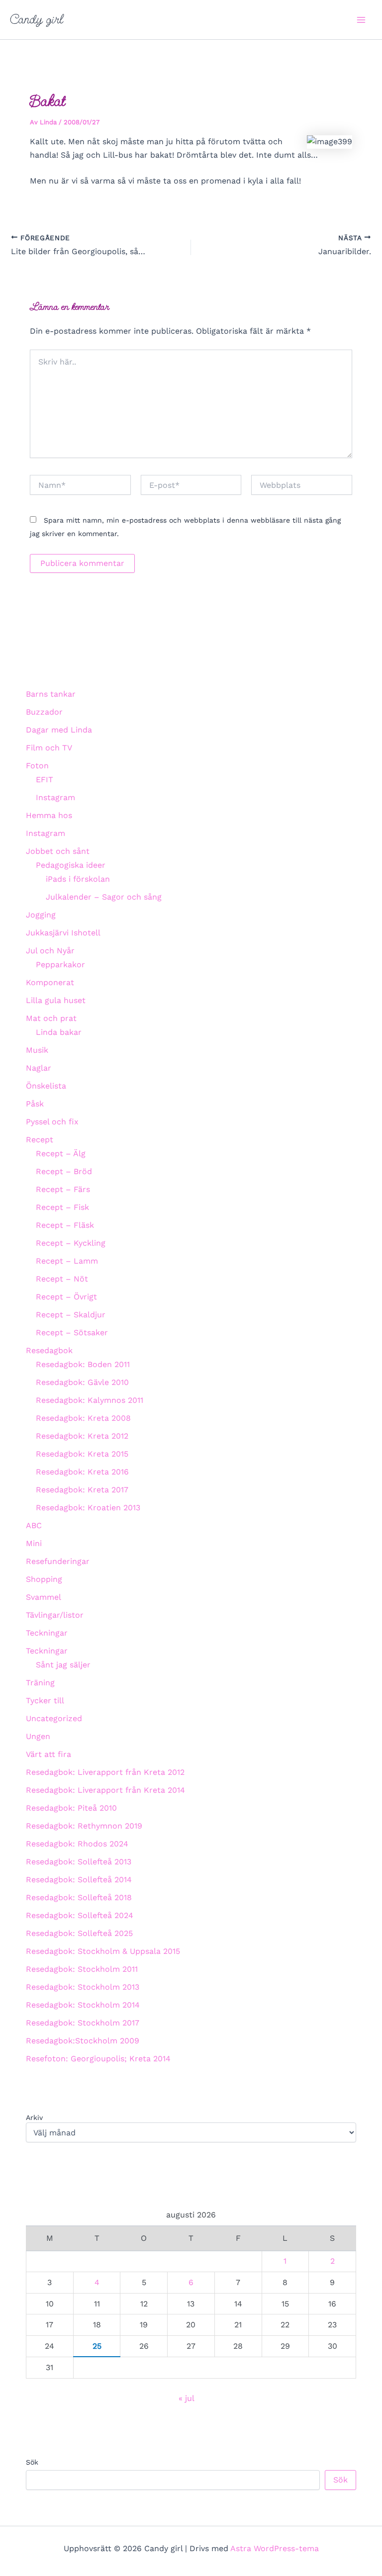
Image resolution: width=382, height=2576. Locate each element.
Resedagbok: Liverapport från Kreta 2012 (105, 1772)
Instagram (55, 797)
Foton (37, 766)
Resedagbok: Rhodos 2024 (77, 1844)
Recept (40, 1140)
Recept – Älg (61, 1153)
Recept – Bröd (64, 1171)
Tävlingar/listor (55, 1615)
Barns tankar (51, 694)
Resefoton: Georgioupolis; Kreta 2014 (98, 2059)
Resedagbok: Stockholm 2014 (83, 2005)
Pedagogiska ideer (71, 865)
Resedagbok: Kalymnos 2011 (90, 1400)
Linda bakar (59, 1032)
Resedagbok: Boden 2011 (83, 1364)
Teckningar (47, 1633)
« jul (186, 2398)
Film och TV (49, 748)
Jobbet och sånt (58, 851)
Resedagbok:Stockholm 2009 (83, 2041)
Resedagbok (49, 1350)
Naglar (39, 1068)
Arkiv (34, 2117)
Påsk (35, 1104)
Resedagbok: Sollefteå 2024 (80, 1915)
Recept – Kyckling (71, 1243)
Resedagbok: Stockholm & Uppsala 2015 (103, 1951)
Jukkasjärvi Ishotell (63, 933)
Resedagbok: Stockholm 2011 (82, 1969)
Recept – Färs (63, 1189)
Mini (34, 1543)
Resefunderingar (58, 1561)
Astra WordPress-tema (275, 2548)
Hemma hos (49, 815)
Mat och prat (51, 1018)
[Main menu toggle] (361, 20)
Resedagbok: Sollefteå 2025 (79, 1933)
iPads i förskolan (78, 879)
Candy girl (37, 19)
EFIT (45, 780)
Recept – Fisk (62, 1207)
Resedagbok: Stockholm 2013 (83, 1987)
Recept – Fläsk (65, 1225)
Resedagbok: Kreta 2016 (82, 1472)
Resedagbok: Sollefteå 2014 (79, 1880)
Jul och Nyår (50, 951)
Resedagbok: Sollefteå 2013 (79, 1862)
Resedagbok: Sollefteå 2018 (79, 1897)
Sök (32, 2462)
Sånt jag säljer (63, 1665)
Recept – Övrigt (66, 1297)
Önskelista (46, 1086)
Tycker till (45, 1701)
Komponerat (50, 982)
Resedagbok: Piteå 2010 (71, 1808)
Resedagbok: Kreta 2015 (82, 1454)
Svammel (44, 1597)
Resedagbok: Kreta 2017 (82, 1490)
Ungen (38, 1736)
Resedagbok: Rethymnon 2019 (84, 1826)
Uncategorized (54, 1718)
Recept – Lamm (67, 1261)
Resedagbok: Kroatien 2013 (88, 1508)
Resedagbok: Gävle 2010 (82, 1382)
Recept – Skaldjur (71, 1315)
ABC (34, 1525)
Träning (40, 1683)
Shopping (44, 1579)
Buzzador (44, 712)
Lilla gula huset (56, 1000)
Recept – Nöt (62, 1279)
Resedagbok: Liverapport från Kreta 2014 (105, 1790)
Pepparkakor (60, 965)
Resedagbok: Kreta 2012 (82, 1436)
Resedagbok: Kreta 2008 (83, 1418)
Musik (37, 1050)
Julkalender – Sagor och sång (104, 897)
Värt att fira (48, 1754)
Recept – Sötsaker (72, 1333)
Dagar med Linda (59, 730)
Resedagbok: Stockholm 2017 (83, 2023)
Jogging (41, 915)
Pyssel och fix (52, 1122)
